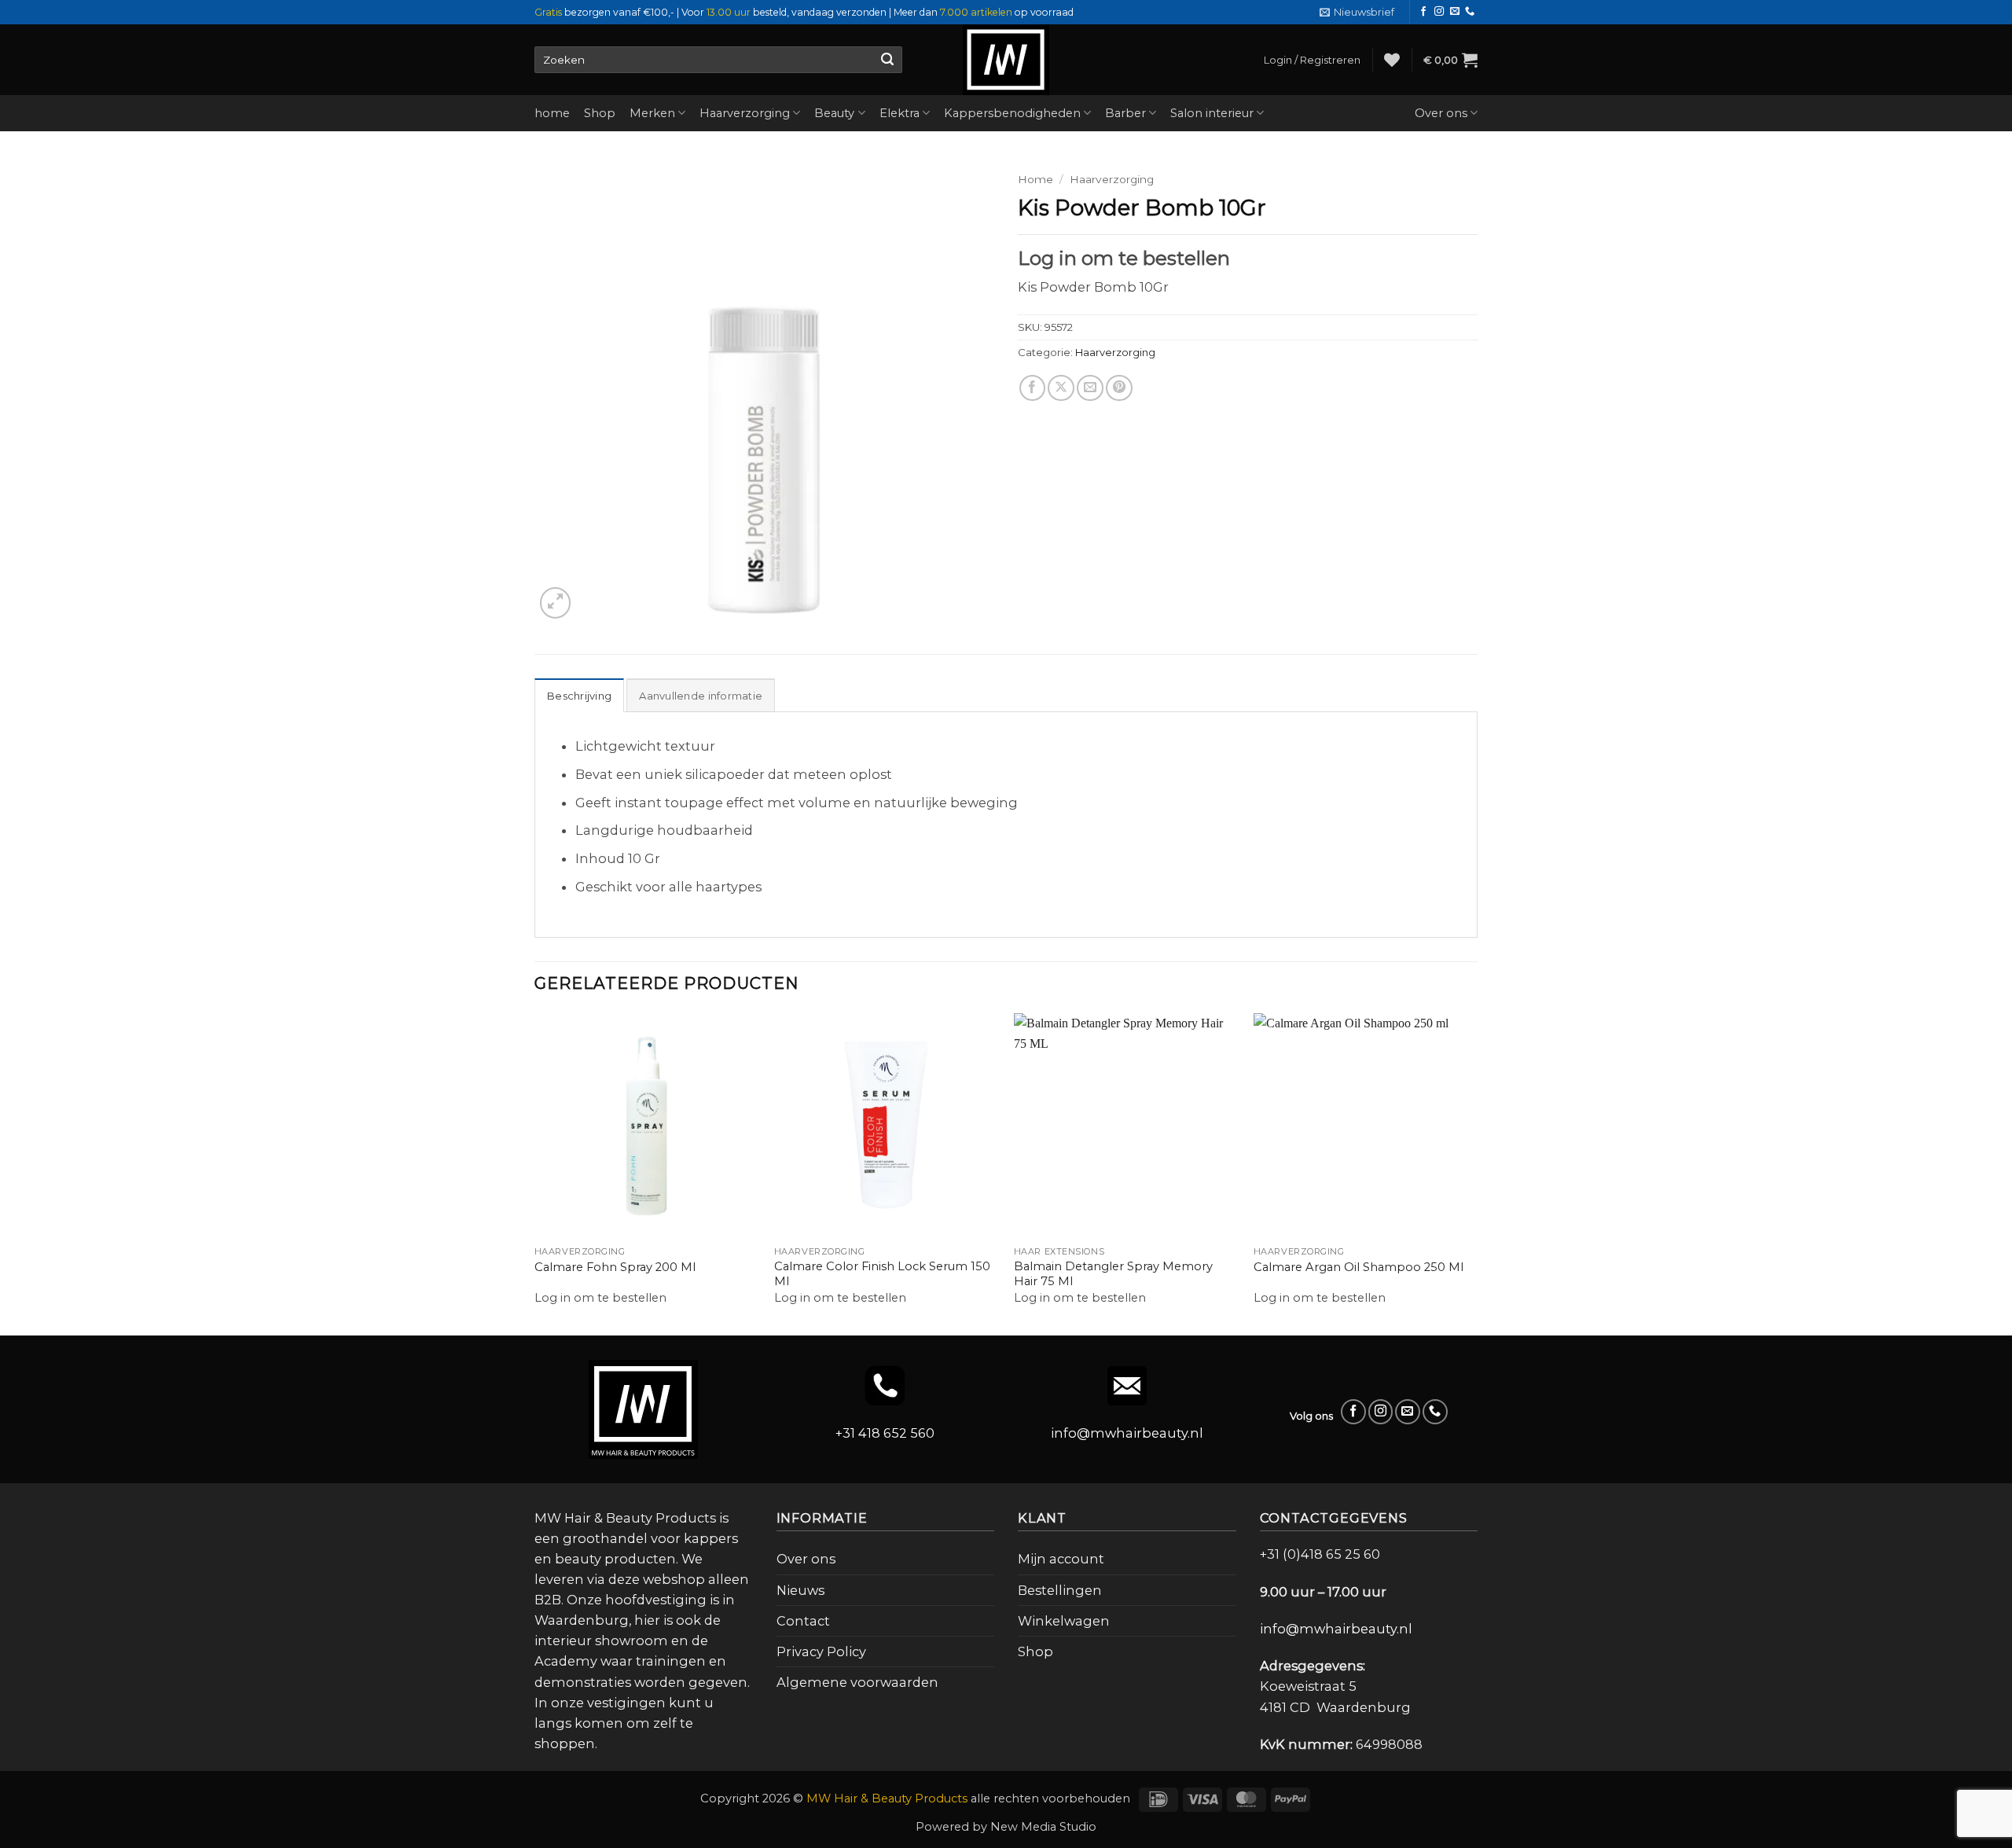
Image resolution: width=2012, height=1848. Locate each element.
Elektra (900, 113)
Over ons (1441, 113)
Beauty (834, 113)
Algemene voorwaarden (857, 1682)
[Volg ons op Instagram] (1439, 12)
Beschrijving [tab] (579, 696)
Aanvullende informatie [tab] (701, 696)
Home (1035, 179)
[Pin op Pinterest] (1119, 388)
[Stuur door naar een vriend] (1090, 388)
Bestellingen (1060, 1590)
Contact (803, 1621)
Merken (652, 113)
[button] (1357, 12)
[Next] (1477, 1173)
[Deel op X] (1061, 388)
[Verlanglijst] (1392, 60)
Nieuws (800, 1590)
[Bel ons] (1470, 12)
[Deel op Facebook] (1033, 388)
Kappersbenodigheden (1012, 113)
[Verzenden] (887, 60)
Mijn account (1061, 1559)
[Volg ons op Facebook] (1423, 12)
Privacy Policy (821, 1651)
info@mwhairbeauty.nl (1127, 1433)
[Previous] (535, 1173)
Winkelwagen (1064, 1621)
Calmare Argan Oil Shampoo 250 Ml (1358, 1267)
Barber (1125, 113)
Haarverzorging (745, 113)
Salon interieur (1212, 113)
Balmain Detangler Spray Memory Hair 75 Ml (1113, 1274)
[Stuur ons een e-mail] (1455, 12)
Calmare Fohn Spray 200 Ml (615, 1267)
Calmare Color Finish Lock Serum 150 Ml (882, 1274)
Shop (600, 113)
